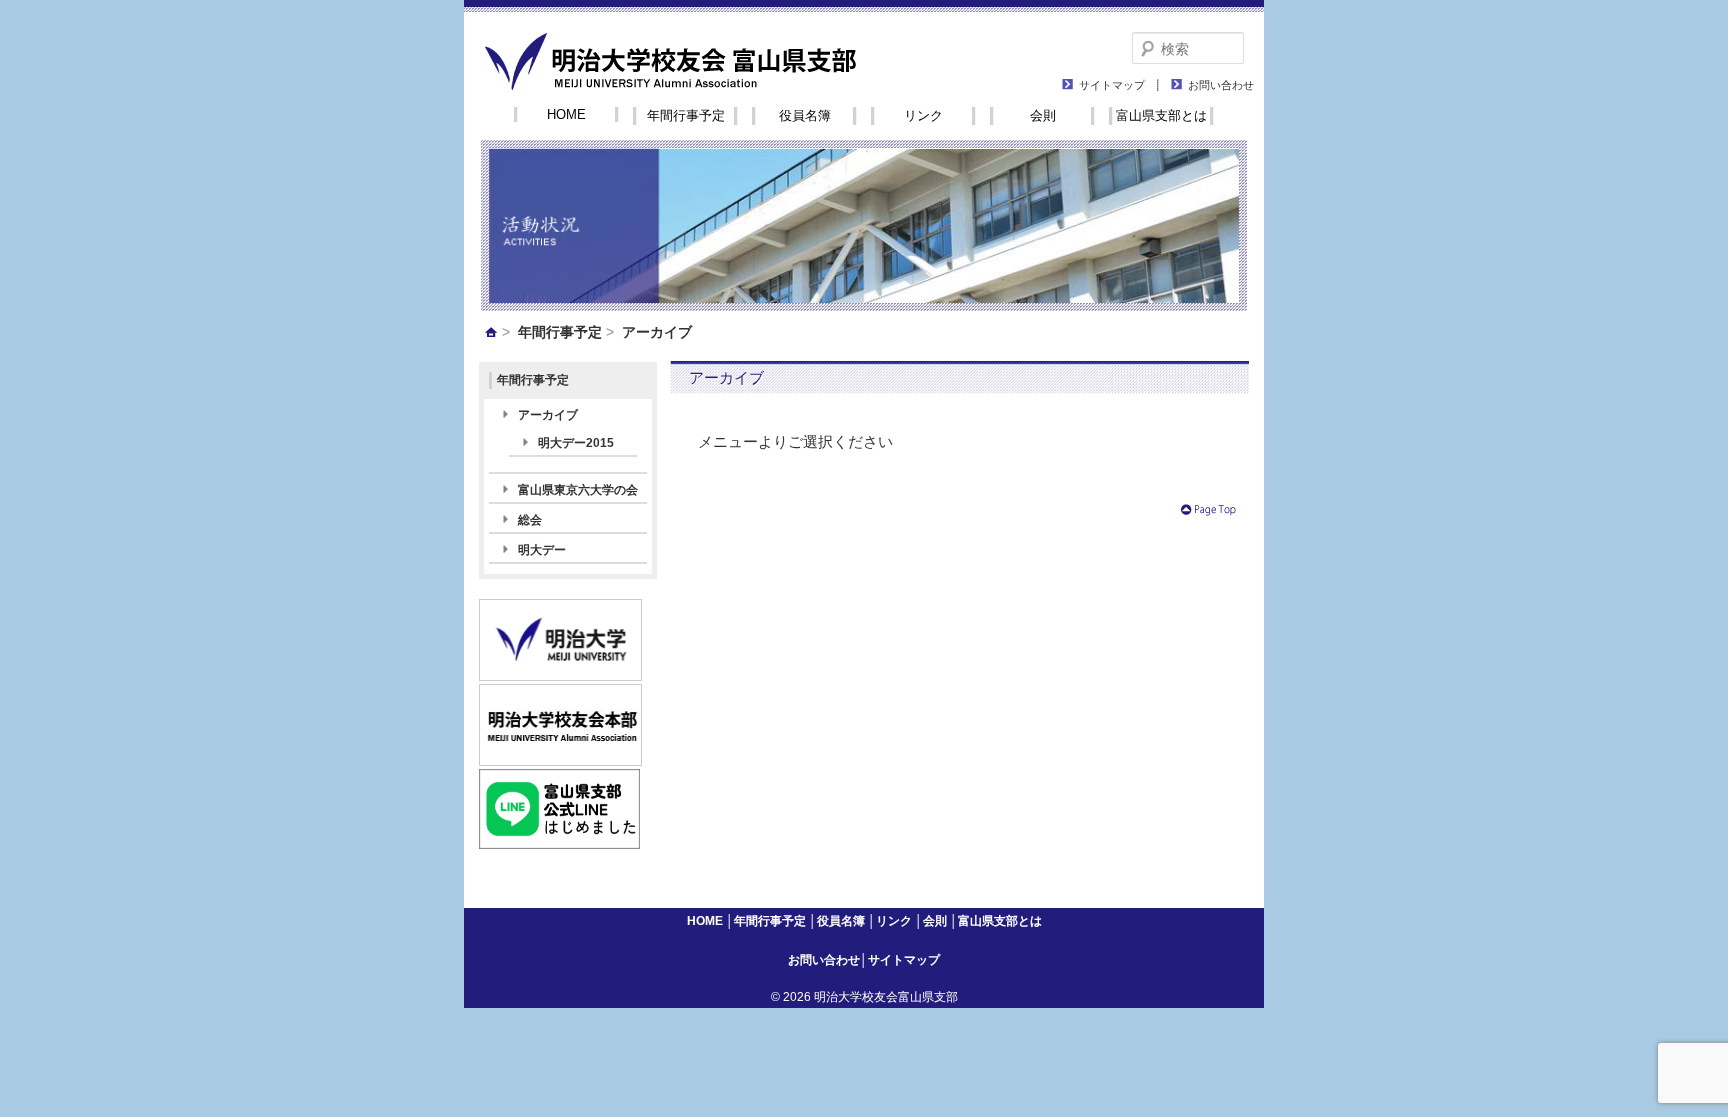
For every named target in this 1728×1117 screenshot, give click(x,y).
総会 (530, 520)
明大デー (542, 550)
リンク (923, 115)
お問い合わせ (1221, 84)
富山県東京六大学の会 (578, 490)
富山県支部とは (1161, 115)
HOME (566, 114)
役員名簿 (805, 115)
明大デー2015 (576, 443)
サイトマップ (1112, 84)
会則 (1043, 115)
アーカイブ (548, 415)
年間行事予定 (686, 115)
